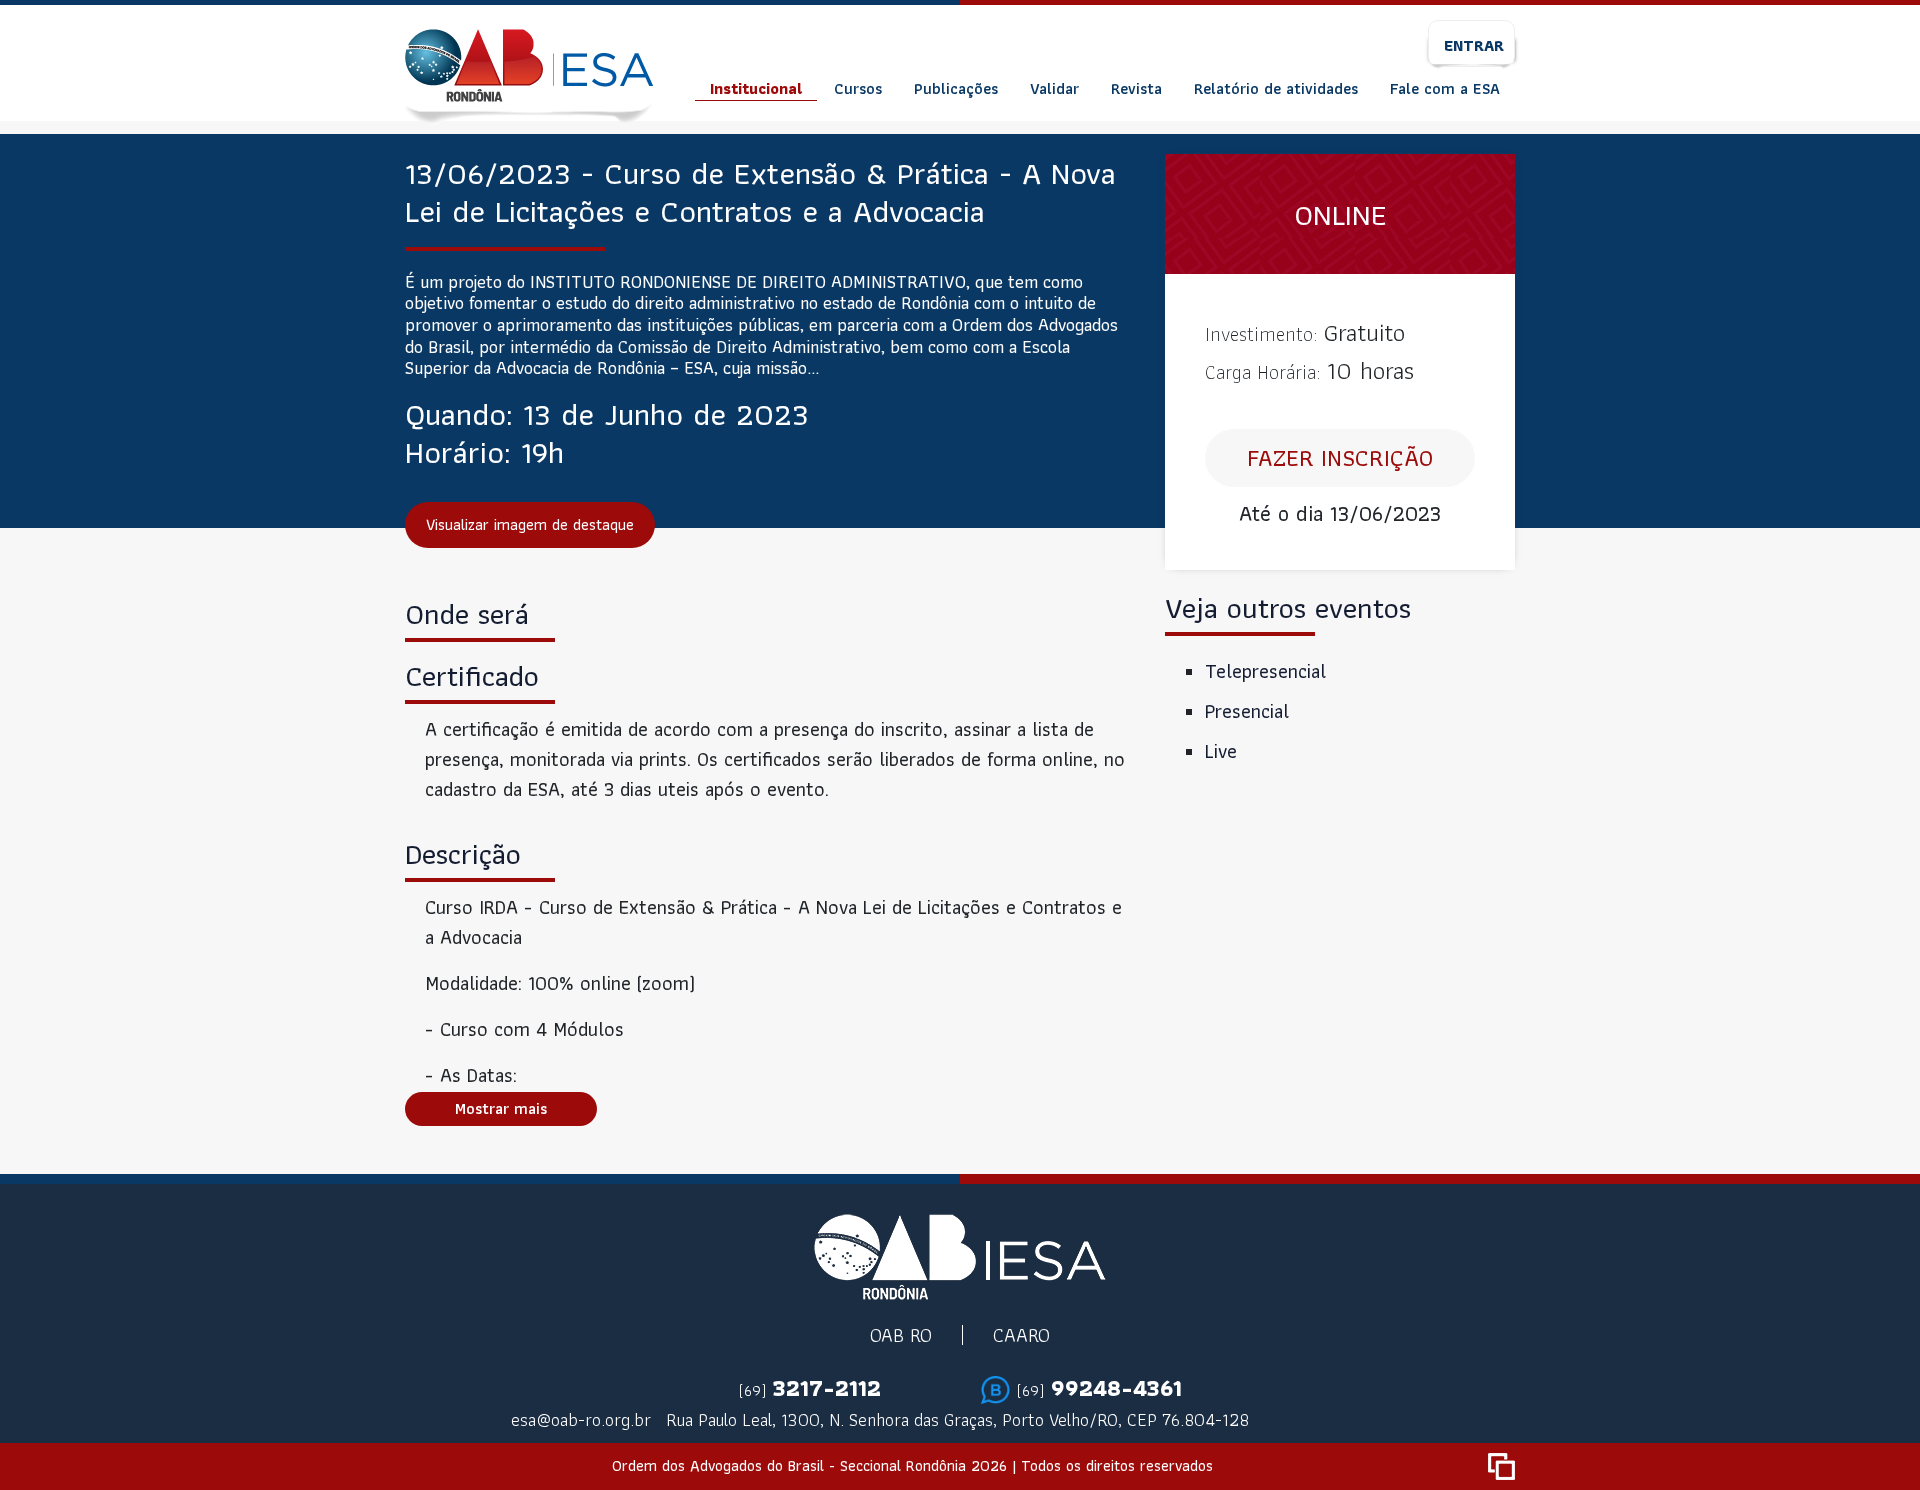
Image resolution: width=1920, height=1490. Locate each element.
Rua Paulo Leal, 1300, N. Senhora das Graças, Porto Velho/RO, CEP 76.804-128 (957, 1419)
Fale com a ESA (1445, 88)
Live (1221, 751)
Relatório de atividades (1276, 88)
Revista (1136, 88)
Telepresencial (1265, 671)
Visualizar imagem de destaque (530, 524)
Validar (1054, 88)
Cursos (858, 88)
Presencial (1247, 711)
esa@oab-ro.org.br (581, 1419)
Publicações (956, 88)
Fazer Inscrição (1340, 457)
